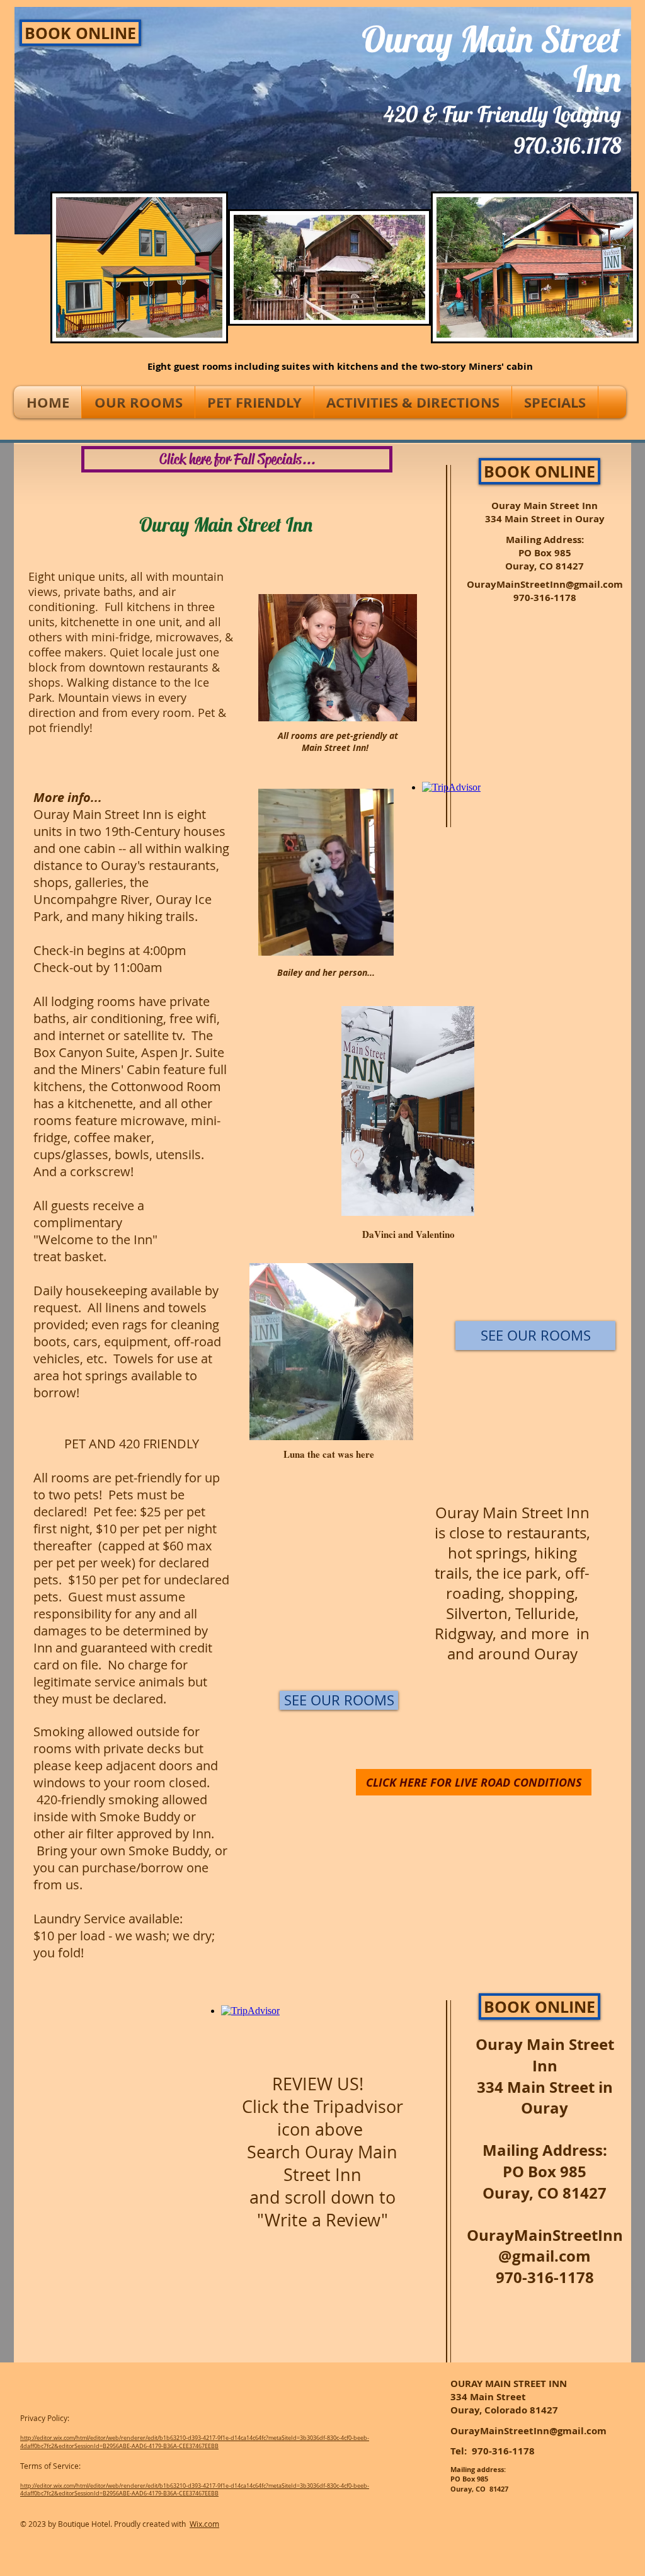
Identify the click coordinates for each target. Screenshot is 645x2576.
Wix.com (204, 2524)
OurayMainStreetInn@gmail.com (545, 584)
